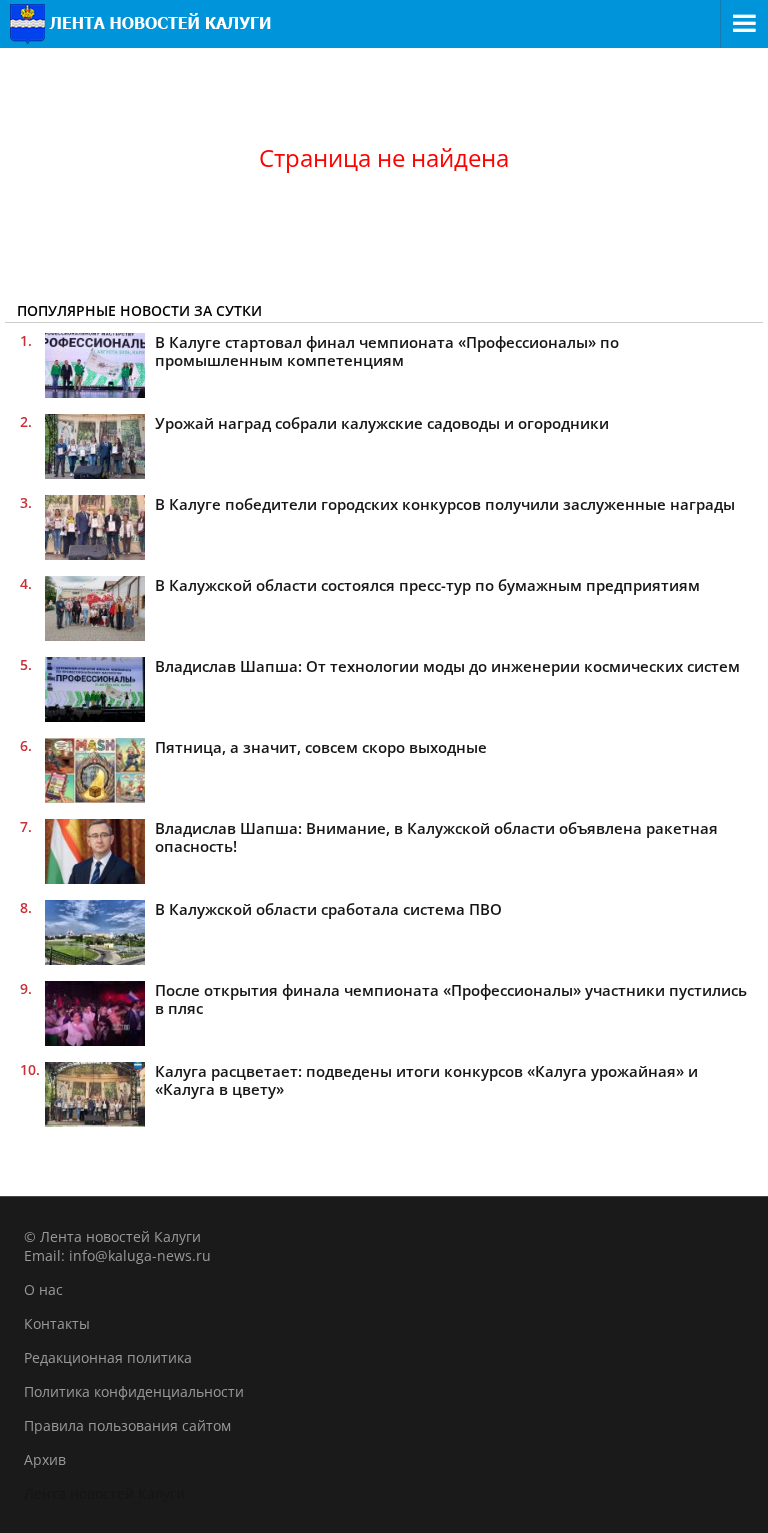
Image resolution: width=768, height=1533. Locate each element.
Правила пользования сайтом (127, 1425)
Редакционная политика (108, 1357)
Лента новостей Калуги (104, 1493)
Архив (45, 1459)
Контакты (57, 1323)
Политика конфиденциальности (134, 1391)
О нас (43, 1289)
